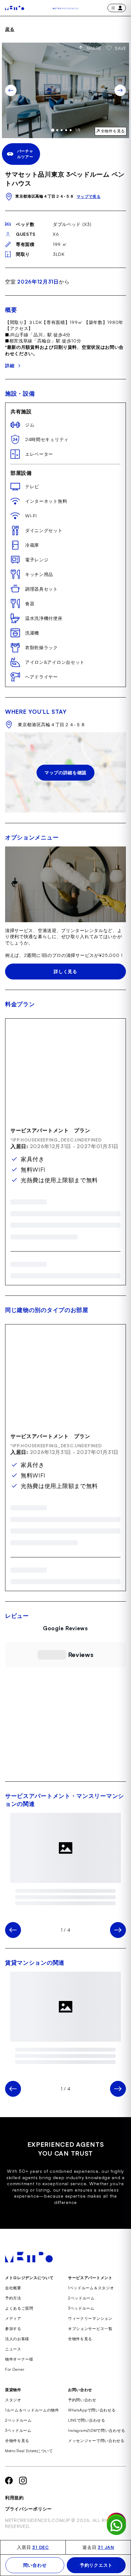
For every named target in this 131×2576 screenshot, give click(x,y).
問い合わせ (35, 2565)
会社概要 (13, 2305)
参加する (13, 2346)
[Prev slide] (11, 90)
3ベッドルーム (81, 2325)
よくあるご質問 (19, 2325)
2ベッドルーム (81, 2315)
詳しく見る (65, 971)
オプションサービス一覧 (90, 2346)
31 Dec (40, 2547)
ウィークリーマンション (90, 2336)
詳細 (10, 365)
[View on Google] (65, 1766)
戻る (10, 29)
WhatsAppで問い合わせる (92, 2427)
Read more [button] (65, 1750)
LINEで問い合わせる (87, 2437)
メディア (13, 2336)
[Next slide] (120, 90)
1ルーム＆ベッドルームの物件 (32, 2427)
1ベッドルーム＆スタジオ (91, 2305)
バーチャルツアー (25, 154)
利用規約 (14, 2515)
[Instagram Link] (23, 2498)
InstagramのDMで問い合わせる (97, 2448)
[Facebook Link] (9, 2498)
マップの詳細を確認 (65, 772)
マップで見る (89, 197)
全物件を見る (80, 2356)
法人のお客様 (17, 2356)
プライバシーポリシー (28, 2526)
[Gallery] (65, 90)
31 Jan (106, 2547)
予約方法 (13, 2315)
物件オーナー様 (19, 2376)
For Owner (15, 2386)
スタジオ (13, 2417)
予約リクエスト (96, 2565)
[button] (5, 1744)
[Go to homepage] (15, 8)
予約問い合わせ (82, 2417)
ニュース (13, 2366)
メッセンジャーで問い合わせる (96, 2458)
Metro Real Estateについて (29, 2468)
